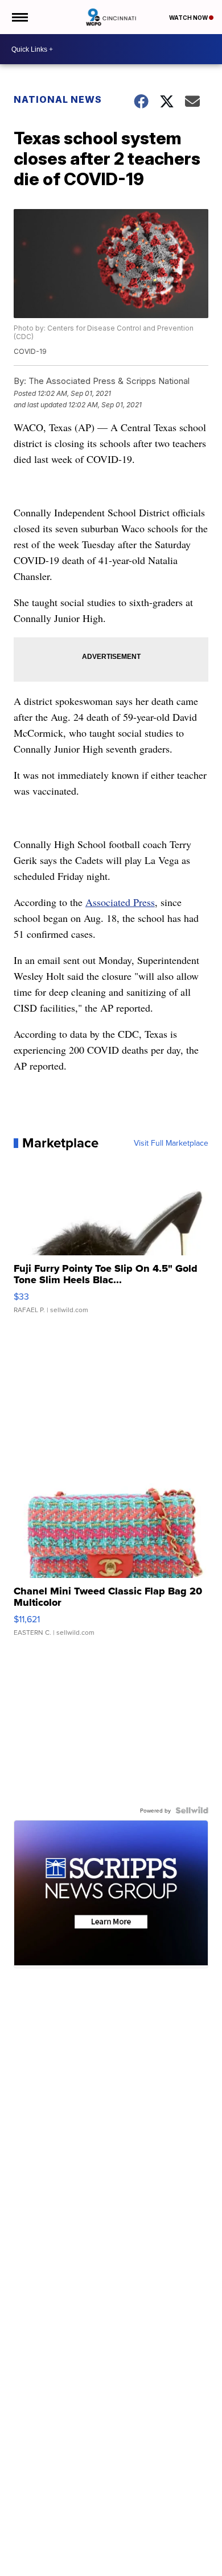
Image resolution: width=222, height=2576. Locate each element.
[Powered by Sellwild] (192, 1810)
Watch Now (189, 18)
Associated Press (120, 902)
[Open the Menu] (19, 17)
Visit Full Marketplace (171, 1143)
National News (58, 99)
